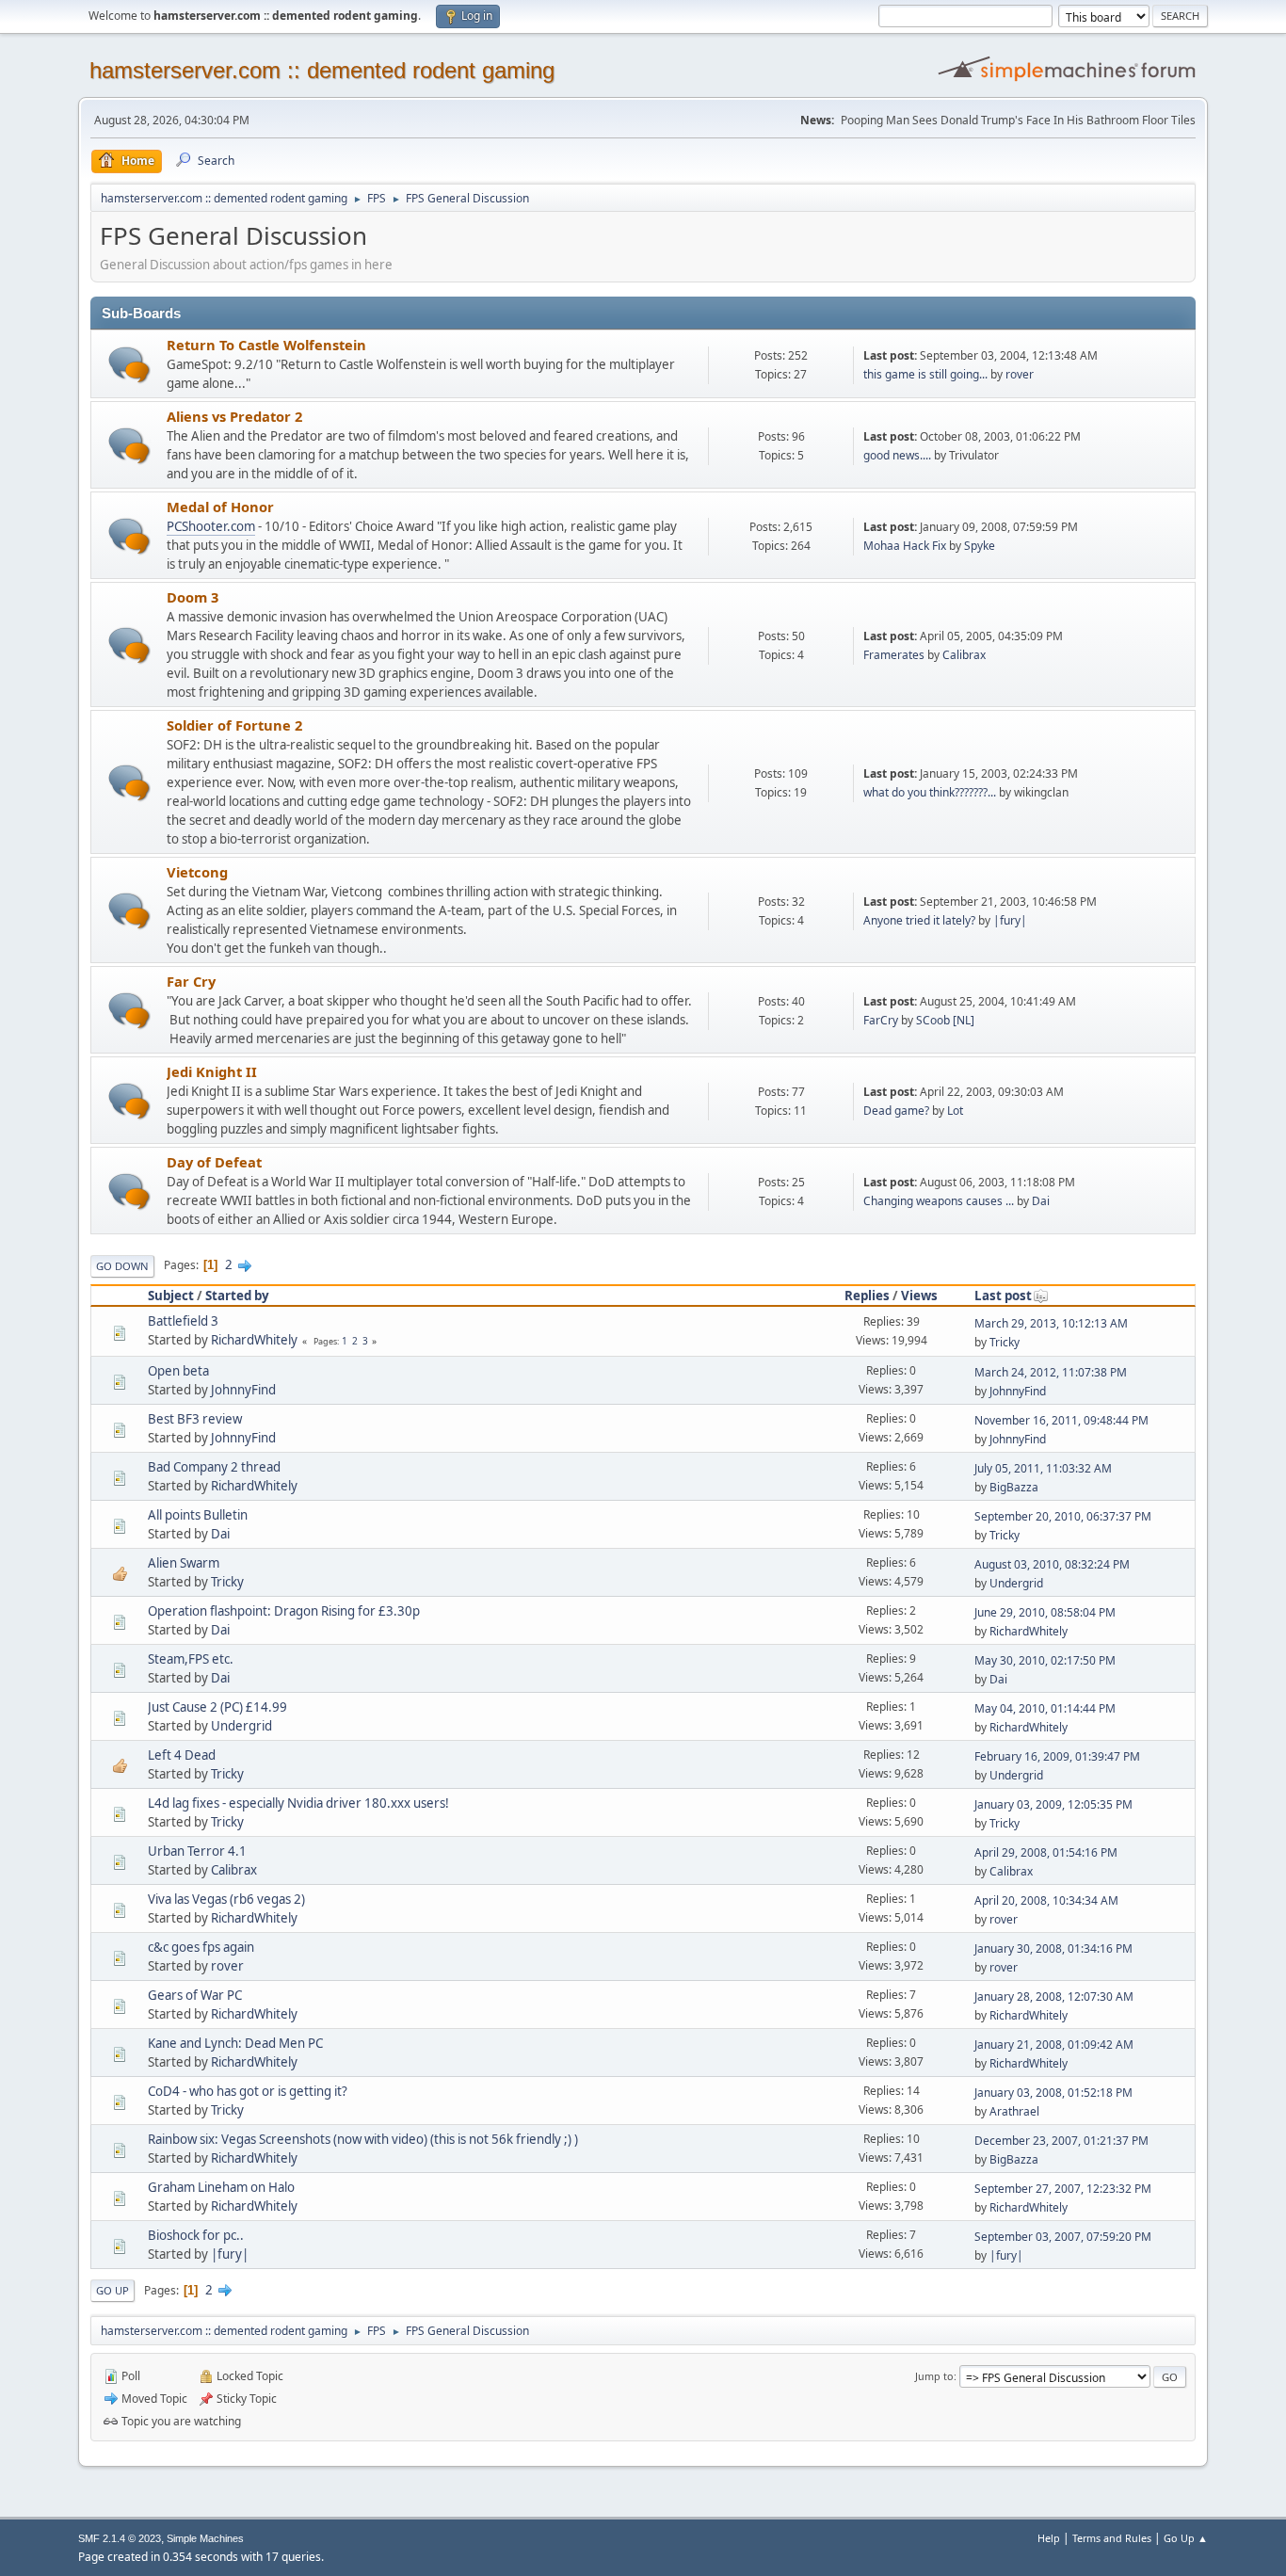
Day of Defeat (214, 1162)
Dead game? (896, 1111)
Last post (1003, 1296)
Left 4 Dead (182, 1755)
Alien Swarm (184, 1563)
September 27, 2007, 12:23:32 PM (1063, 2189)
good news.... (897, 455)
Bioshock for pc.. (196, 2235)
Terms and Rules (1112, 2538)
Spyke (980, 546)
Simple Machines (205, 2538)
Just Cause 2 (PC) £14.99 (217, 1707)
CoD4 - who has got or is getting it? (248, 2091)
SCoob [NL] (945, 1020)
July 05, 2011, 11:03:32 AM (1043, 1468)
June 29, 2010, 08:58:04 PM (1045, 1612)
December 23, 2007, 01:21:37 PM (1061, 2141)
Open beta (178, 1371)
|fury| (1010, 920)
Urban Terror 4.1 (197, 1851)
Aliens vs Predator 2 (234, 416)
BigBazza (1014, 1487)
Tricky (1005, 1342)
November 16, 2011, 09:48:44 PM (1061, 1420)
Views (919, 1296)
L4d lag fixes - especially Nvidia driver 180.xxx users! (298, 1803)
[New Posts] (129, 365)
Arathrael (1014, 2111)
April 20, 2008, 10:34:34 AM (1046, 1900)
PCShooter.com (211, 526)
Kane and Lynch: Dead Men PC (235, 2043)
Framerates (894, 655)
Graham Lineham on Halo (221, 2187)
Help (1049, 2538)
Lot (955, 1111)
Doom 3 (193, 597)
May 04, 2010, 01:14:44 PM (1045, 1708)
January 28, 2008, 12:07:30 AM (1054, 1996)
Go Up (113, 2290)
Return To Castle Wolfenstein (266, 345)
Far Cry (191, 981)
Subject (171, 1296)
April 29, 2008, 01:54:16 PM (1046, 1852)
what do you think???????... (930, 792)
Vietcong (197, 872)
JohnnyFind (243, 1390)
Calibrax (964, 655)
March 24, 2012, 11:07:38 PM (1051, 1372)
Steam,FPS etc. (191, 1659)
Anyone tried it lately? (919, 920)
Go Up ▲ (1186, 2538)
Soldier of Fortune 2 (234, 725)
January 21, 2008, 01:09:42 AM (1054, 2045)
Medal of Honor (220, 507)
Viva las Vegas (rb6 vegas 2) (226, 1899)
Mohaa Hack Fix (905, 546)
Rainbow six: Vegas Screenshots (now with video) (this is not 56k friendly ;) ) (363, 2139)
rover (1020, 374)
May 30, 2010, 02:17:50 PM (1045, 1660)
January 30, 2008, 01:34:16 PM (1053, 1948)
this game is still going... (925, 374)
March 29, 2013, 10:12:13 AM (1051, 1323)
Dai (1041, 1201)
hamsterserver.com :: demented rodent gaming (322, 70)
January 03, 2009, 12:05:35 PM (1053, 1804)
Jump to (934, 2376)
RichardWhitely (254, 1340)
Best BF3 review (195, 1419)
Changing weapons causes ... (939, 1201)
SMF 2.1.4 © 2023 (120, 2538)
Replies (867, 1296)
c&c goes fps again (201, 1947)
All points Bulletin (198, 1515)
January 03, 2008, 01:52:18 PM (1053, 2093)
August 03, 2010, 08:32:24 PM (1052, 1564)
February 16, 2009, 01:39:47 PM (1057, 1756)
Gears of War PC (195, 1995)
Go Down (122, 1266)
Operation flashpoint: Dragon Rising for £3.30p (284, 1611)
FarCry (881, 1020)
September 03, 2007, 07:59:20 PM (1063, 2237)
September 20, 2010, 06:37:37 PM (1063, 1516)
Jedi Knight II (212, 1071)
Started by (237, 1296)
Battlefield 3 (183, 1321)
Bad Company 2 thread (214, 1467)
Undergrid (1016, 1583)
